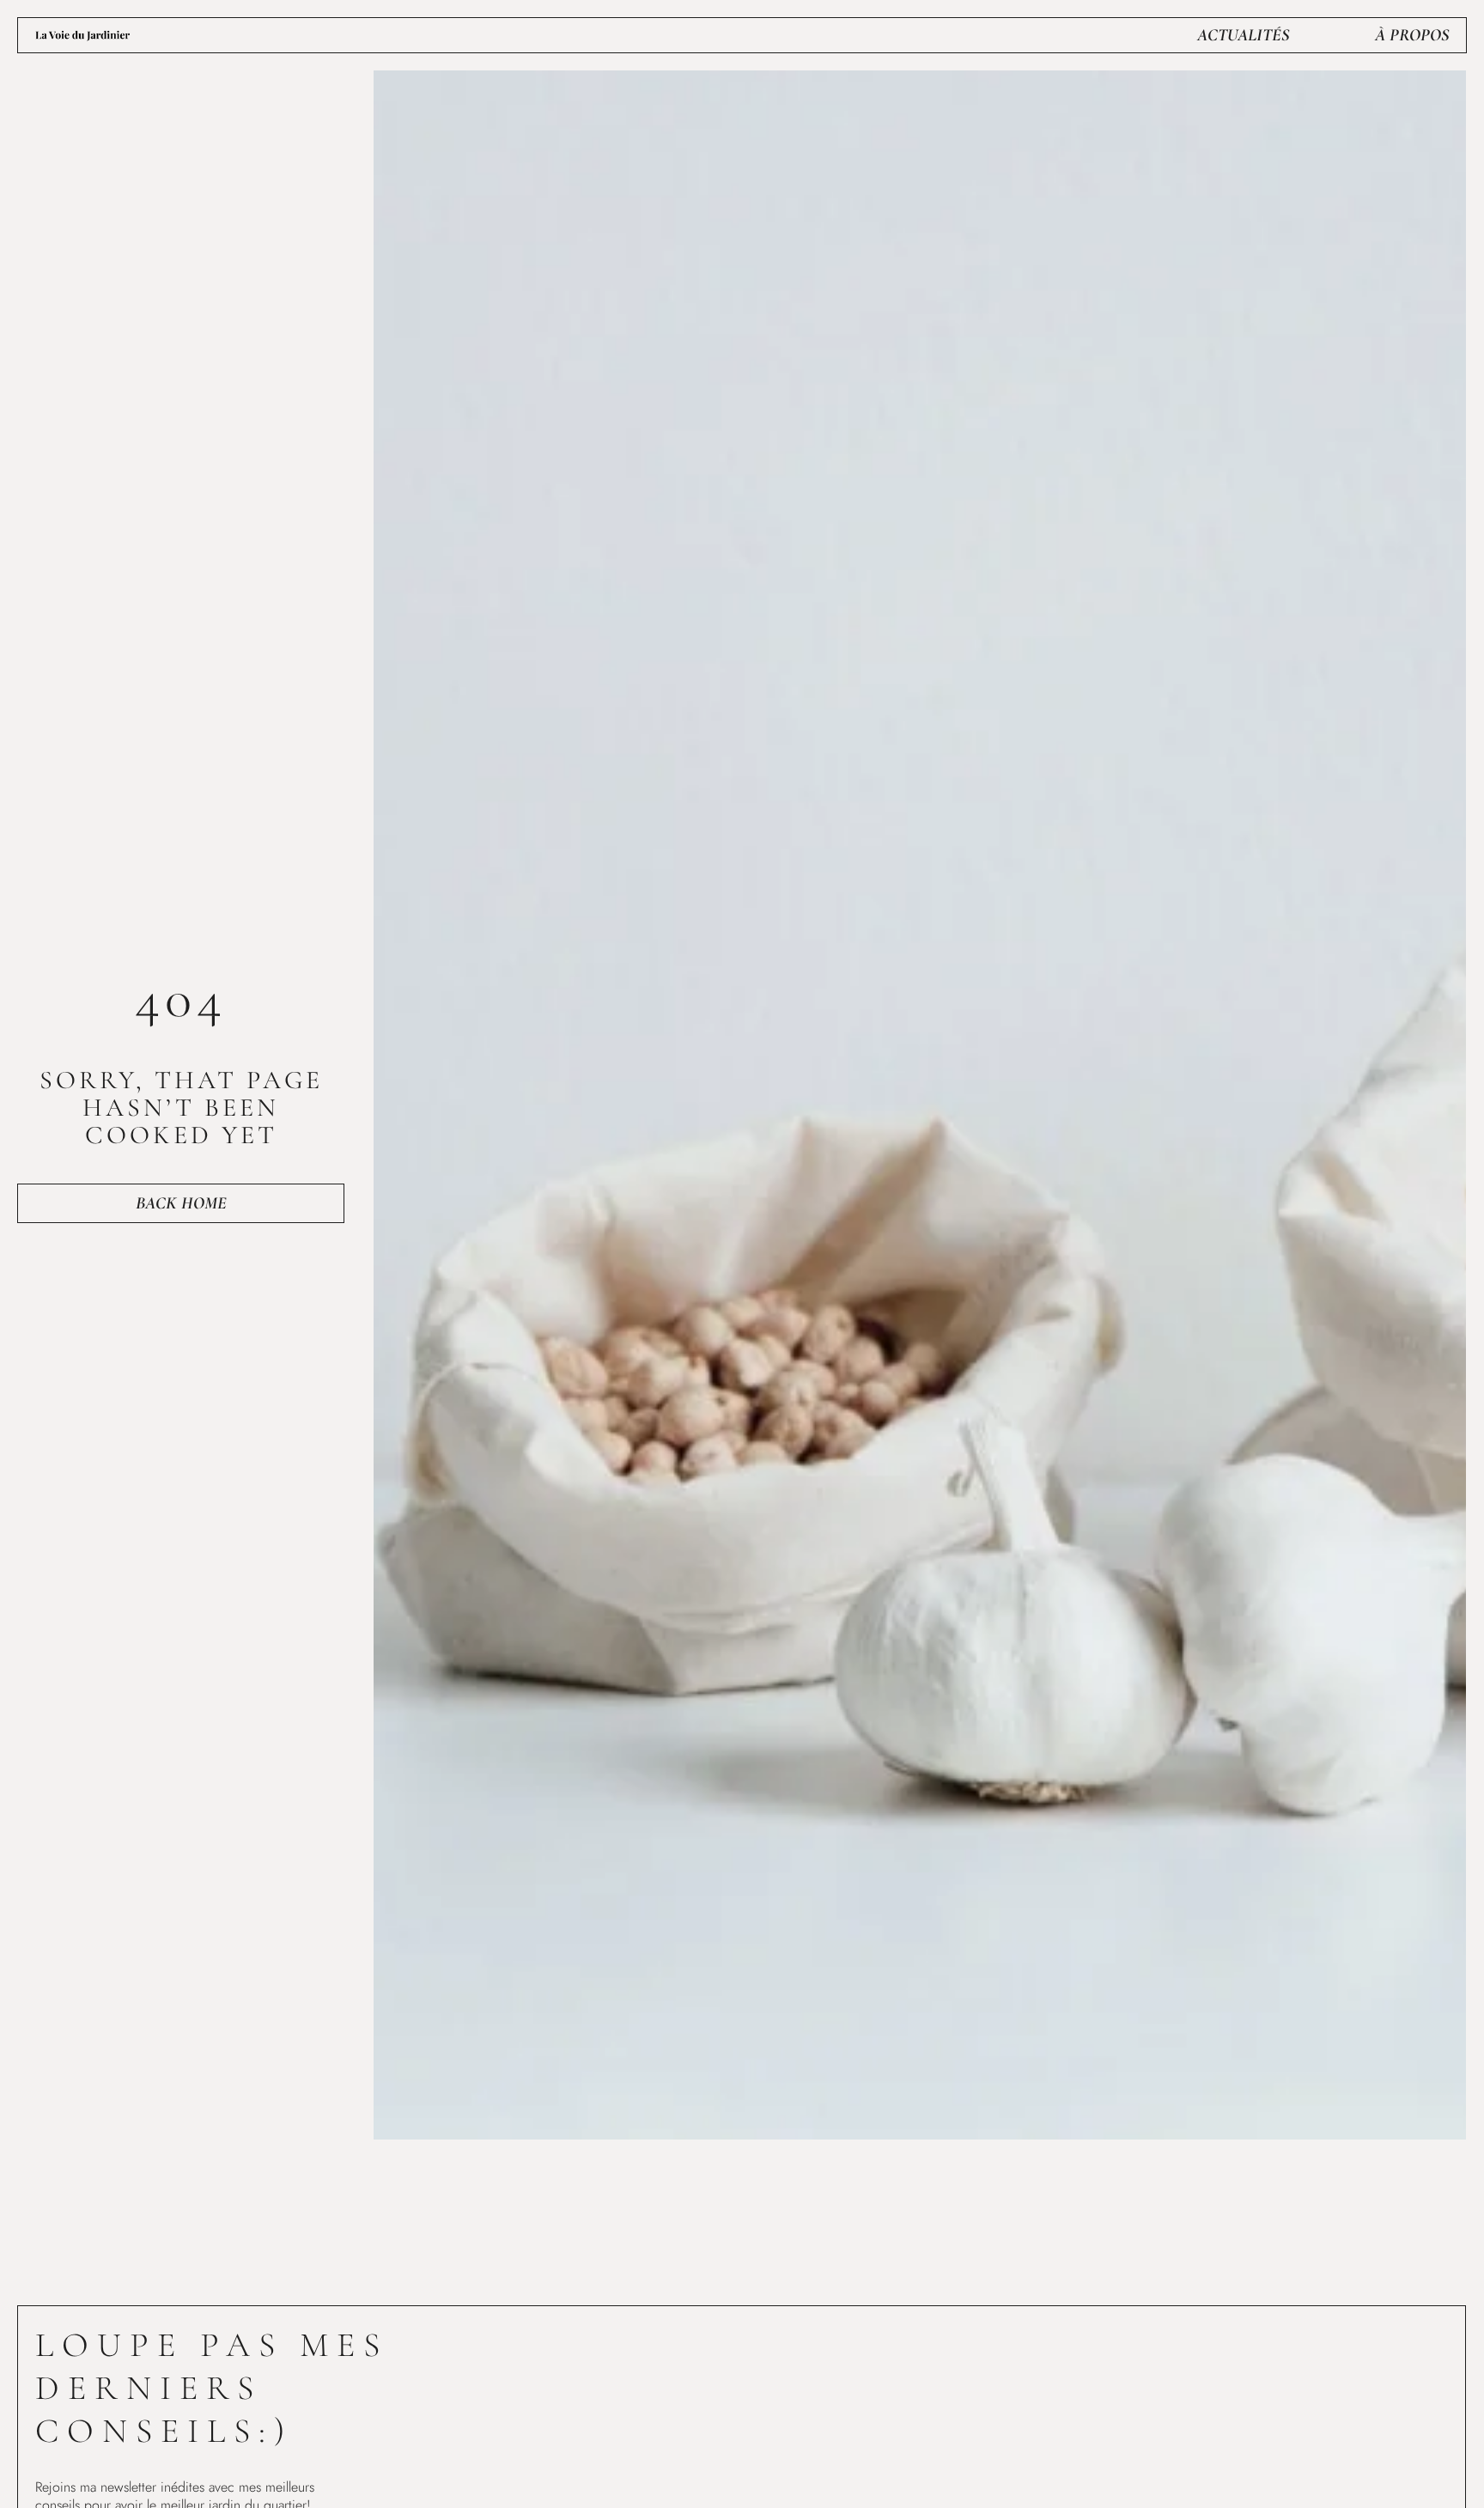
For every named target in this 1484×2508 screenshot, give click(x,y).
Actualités (1243, 35)
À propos (1412, 35)
